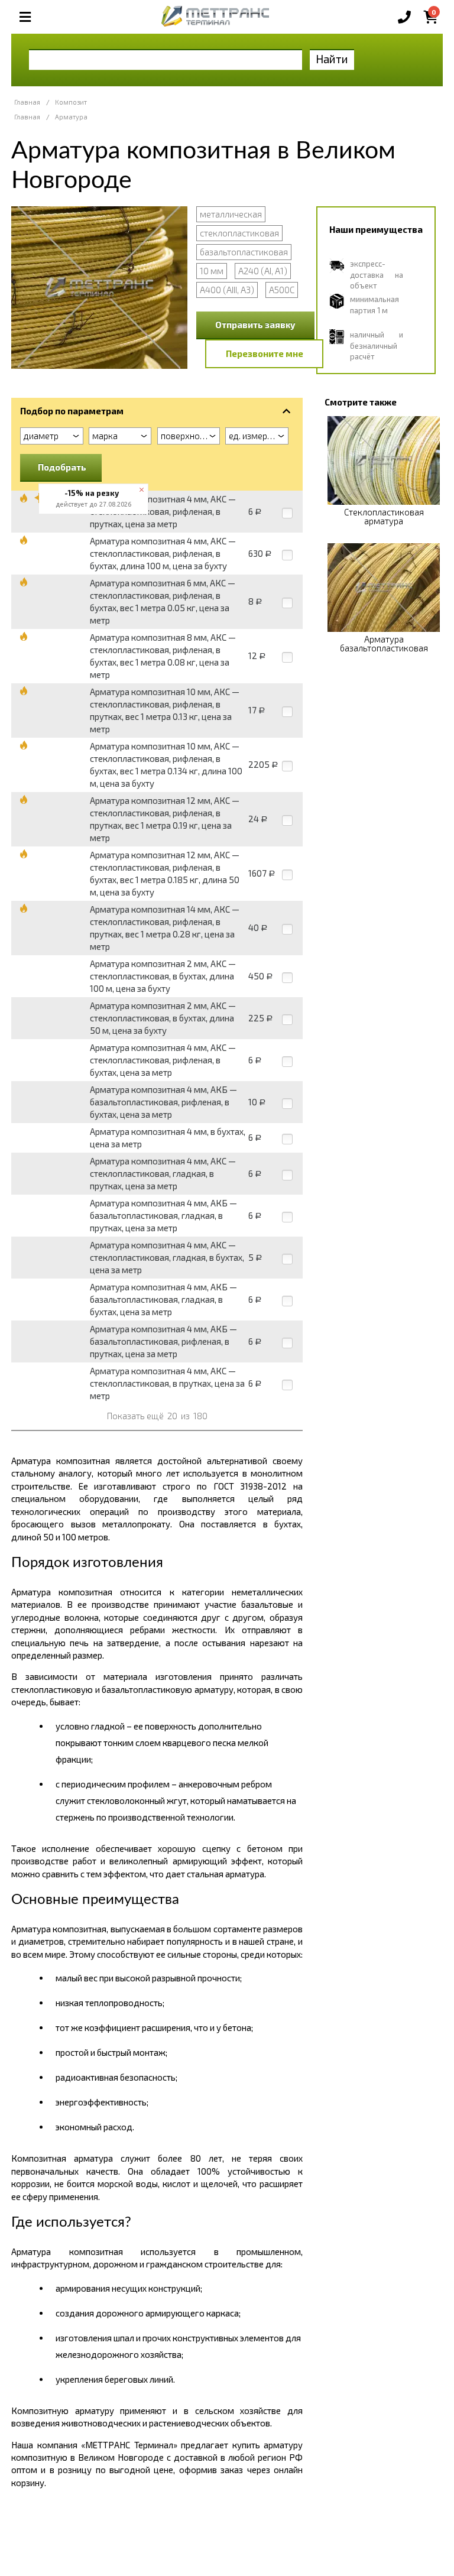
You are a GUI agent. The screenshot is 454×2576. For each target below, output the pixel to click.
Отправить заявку (255, 325)
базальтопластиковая (244, 252)
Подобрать (62, 467)
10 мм (212, 271)
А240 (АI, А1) (263, 271)
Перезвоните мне (265, 353)
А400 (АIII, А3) (227, 290)
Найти (332, 59)
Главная (27, 102)
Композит (71, 102)
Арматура (71, 117)
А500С (282, 290)
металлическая (231, 214)
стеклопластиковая (239, 233)
